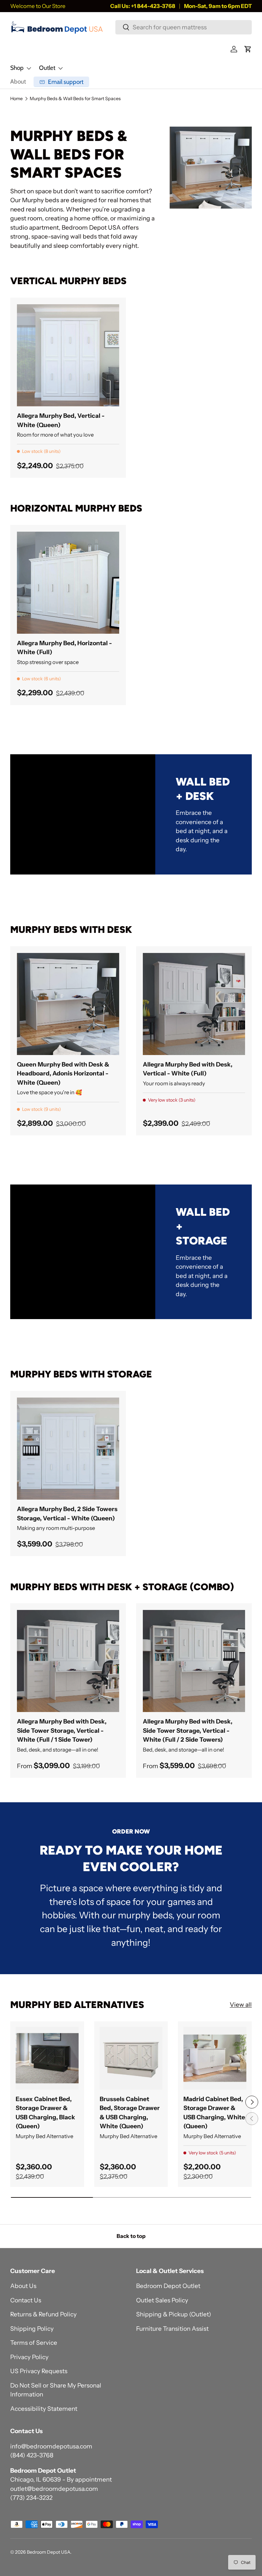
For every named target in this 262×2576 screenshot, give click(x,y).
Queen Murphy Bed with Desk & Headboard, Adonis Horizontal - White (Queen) (63, 1074)
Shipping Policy (32, 2329)
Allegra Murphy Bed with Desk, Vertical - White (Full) (188, 1069)
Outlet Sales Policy (162, 2300)
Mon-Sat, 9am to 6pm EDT (218, 6)
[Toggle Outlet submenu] (60, 68)
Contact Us (26, 2300)
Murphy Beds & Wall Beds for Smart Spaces (75, 99)
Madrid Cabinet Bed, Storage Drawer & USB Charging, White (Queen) (214, 2113)
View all (241, 2005)
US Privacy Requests (39, 2371)
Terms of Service (34, 2343)
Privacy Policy (29, 2357)
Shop (17, 68)
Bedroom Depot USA (49, 2552)
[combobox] (184, 27)
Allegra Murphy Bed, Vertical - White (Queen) (61, 420)
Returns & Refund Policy (43, 2314)
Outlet (47, 68)
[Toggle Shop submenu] (29, 68)
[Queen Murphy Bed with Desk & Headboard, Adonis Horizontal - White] (68, 1004)
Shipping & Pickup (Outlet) (174, 2314)
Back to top (131, 2236)
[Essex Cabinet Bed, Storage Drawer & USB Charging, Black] (47, 2058)
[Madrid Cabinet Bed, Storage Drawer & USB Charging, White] (215, 2058)
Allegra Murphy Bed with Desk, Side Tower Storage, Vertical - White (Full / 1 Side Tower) (62, 1731)
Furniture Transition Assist (172, 2329)
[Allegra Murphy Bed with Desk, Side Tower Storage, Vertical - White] (68, 1661)
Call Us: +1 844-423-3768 (143, 6)
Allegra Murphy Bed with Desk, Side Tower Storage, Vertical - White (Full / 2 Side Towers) (188, 1731)
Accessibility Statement (44, 2409)
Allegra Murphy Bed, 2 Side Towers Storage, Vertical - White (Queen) (67, 1514)
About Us (23, 2286)
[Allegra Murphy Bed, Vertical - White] (68, 355)
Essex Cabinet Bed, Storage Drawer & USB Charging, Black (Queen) (45, 2113)
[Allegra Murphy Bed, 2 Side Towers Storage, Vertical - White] (68, 1449)
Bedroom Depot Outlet (168, 2286)
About (18, 81)
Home (16, 99)
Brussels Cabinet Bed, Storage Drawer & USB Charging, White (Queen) (130, 2113)
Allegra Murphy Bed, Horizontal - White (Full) (64, 648)
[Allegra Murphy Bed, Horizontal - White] (68, 583)
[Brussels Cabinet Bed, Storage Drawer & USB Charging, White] (131, 2058)
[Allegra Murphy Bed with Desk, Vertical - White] (194, 1004)
